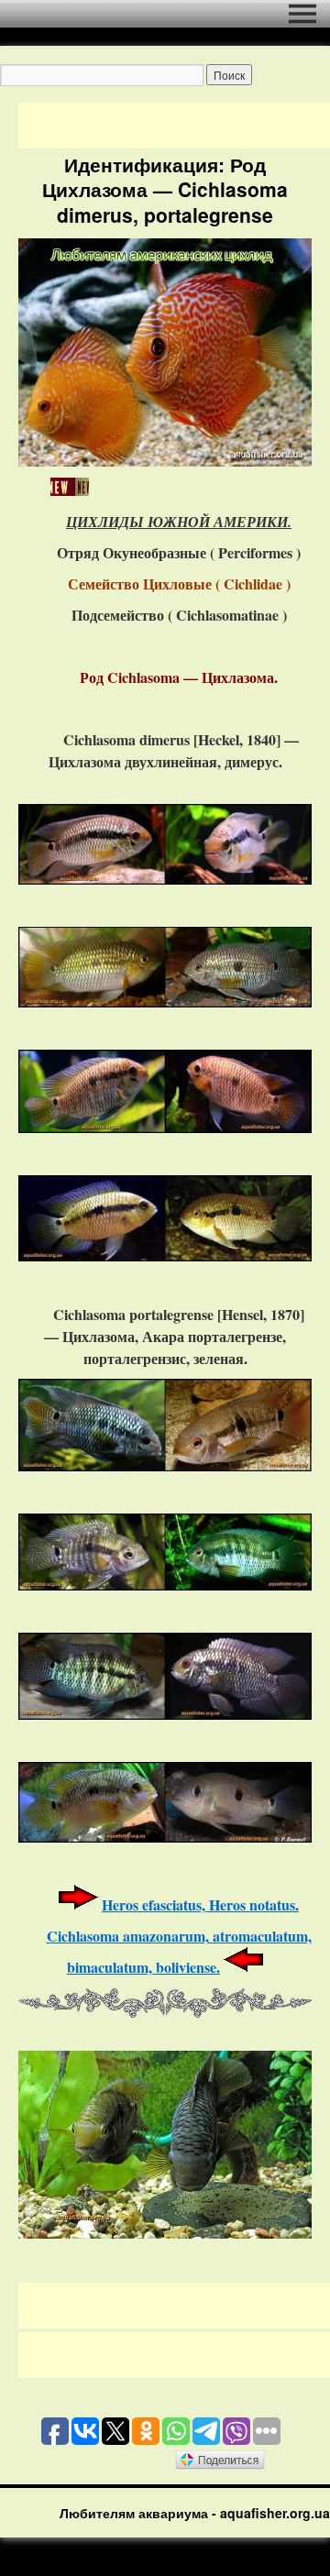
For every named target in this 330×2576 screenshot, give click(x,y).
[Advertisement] (174, 126)
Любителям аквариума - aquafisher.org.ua (195, 2513)
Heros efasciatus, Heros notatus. (200, 1904)
